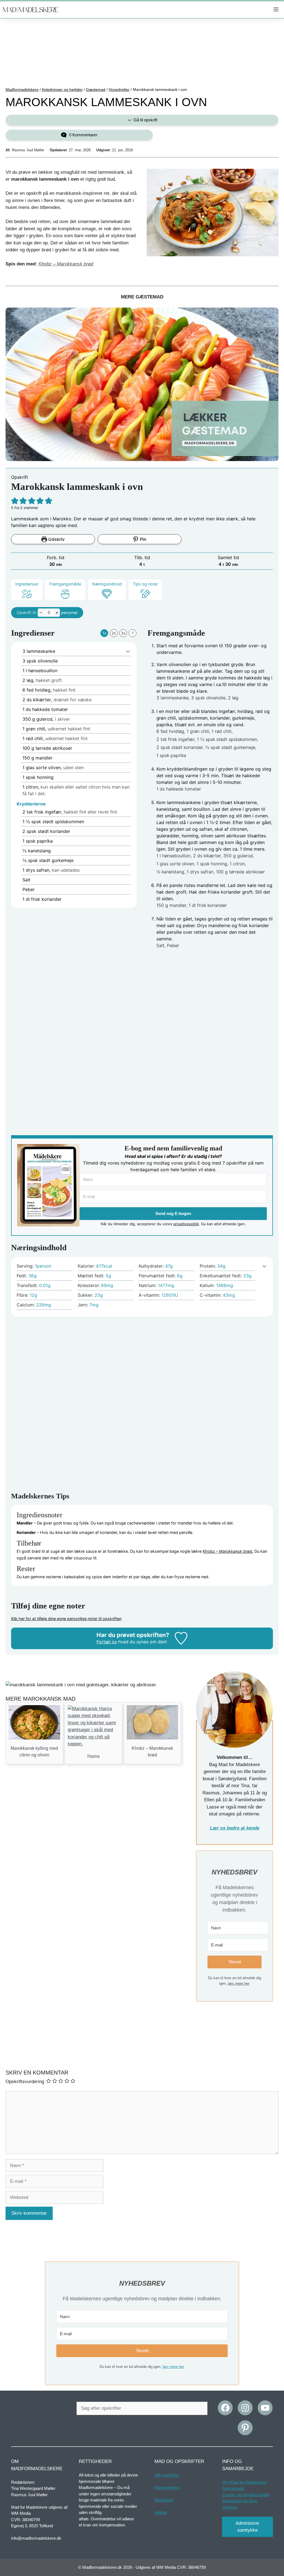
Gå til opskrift (145, 120)
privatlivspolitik (186, 1224)
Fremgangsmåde (65, 584)
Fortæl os (107, 1642)
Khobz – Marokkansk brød (66, 264)
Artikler (161, 2512)
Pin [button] (143, 539)
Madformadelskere (22, 89)
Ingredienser (27, 584)
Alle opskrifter (167, 2475)
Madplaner (164, 2500)
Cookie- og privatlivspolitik (246, 2494)
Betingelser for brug (240, 2501)
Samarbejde (233, 2488)
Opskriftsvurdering (25, 2082)
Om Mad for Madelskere (244, 2482)
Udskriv (56, 539)
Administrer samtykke (247, 2527)
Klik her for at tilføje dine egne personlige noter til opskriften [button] (66, 1619)
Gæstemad (96, 89)
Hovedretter (119, 89)
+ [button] (57, 612)
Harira (93, 1756)
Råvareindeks (167, 2487)
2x (114, 633)
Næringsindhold (107, 584)
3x (123, 633)
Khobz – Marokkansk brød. (228, 1551)
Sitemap (230, 2507)
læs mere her (239, 1983)
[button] (15, 501)
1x (104, 633)
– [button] (41, 612)
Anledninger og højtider (62, 89)
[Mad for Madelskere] (31, 10)
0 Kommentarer (83, 135)
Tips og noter (145, 584)
